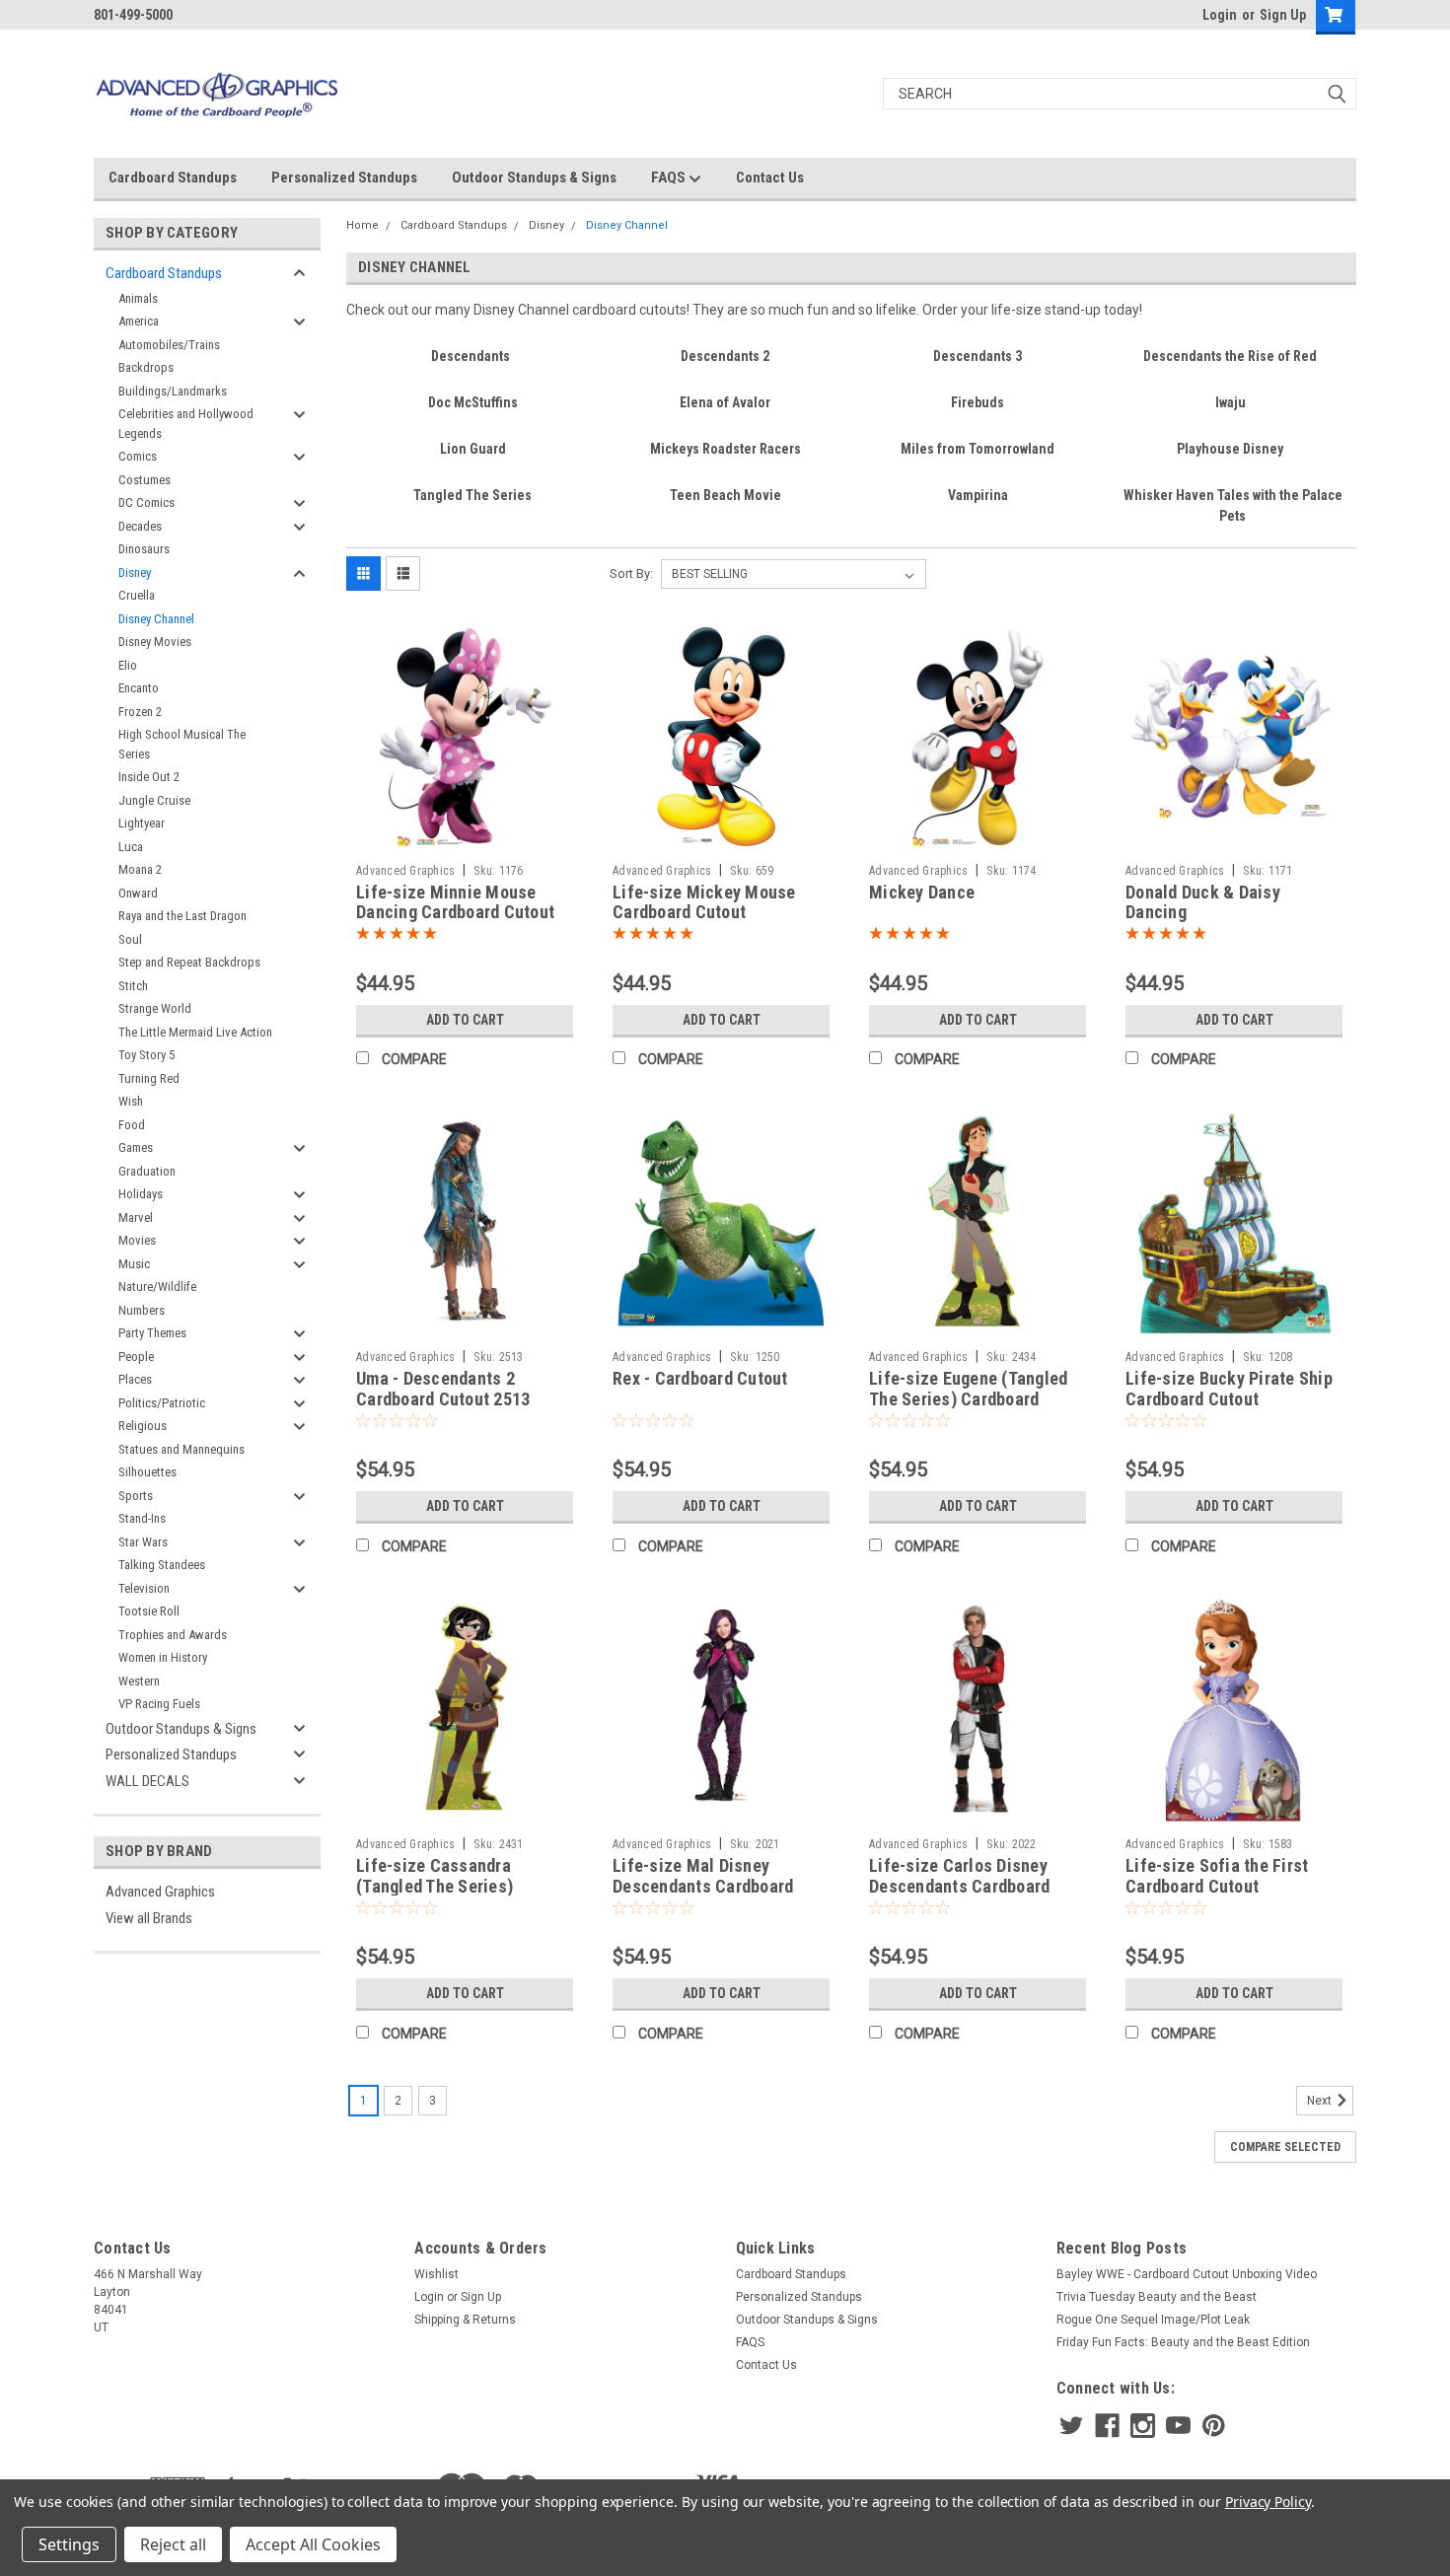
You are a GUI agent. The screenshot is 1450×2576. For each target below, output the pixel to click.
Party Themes (152, 1333)
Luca (131, 847)
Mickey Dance (922, 892)
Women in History (163, 1657)
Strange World (155, 1008)
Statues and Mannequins (181, 1449)
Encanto (139, 688)
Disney (135, 572)
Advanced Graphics (160, 1892)
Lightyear (142, 823)
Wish (131, 1101)
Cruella (137, 595)
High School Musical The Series (182, 744)
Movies (137, 1240)
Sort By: (631, 573)
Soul (130, 939)
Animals (138, 298)
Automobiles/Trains (169, 345)
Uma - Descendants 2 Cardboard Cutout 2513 (443, 1389)
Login (1220, 15)
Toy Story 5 (146, 1055)
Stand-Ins (142, 1518)
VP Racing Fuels (159, 1704)
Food (132, 1125)
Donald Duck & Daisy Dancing (1203, 902)
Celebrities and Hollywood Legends (186, 424)
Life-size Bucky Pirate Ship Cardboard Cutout (1229, 1389)
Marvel (136, 1217)
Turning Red (149, 1078)
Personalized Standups (344, 178)
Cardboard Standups (173, 178)
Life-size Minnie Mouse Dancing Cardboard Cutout (455, 902)
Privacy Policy (1268, 2502)
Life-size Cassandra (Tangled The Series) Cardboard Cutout (435, 1886)
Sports (136, 1496)
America (139, 321)
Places (135, 1379)
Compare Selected (1285, 2147)
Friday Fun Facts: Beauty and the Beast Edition (1183, 2342)
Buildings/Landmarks (173, 391)
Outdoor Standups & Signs (534, 178)
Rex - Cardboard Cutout (700, 1378)
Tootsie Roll (149, 1611)
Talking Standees (162, 1565)
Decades (140, 526)
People (136, 1357)
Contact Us (770, 178)
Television (144, 1588)
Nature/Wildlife (157, 1287)
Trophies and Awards (173, 1635)
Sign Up (1283, 15)
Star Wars (143, 1542)
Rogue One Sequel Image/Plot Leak (1153, 2320)
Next (1321, 2102)
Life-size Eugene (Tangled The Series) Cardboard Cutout (968, 1399)
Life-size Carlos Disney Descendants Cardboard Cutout (959, 1886)
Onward (138, 893)
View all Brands (149, 1918)
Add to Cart (465, 1020)
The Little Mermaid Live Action (195, 1032)
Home (362, 225)
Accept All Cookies (313, 2544)
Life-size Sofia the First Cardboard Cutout (1217, 1876)
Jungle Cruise (154, 800)
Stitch (133, 986)
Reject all (173, 2544)
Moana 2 (140, 869)
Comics (138, 456)
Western (139, 1681)
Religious (143, 1426)
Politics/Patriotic (162, 1403)
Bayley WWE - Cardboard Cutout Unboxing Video (1187, 2274)
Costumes (145, 480)
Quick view (465, 840)
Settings (69, 2544)
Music (134, 1264)
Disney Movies (155, 642)
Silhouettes (147, 1472)
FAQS (670, 178)
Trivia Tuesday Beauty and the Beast (1157, 2297)
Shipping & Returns (465, 2320)
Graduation (147, 1171)
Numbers (142, 1310)
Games (136, 1147)
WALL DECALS (147, 1781)
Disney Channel (156, 619)
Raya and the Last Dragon (182, 916)
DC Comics (146, 502)
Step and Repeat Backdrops (189, 962)
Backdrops (146, 367)
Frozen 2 (140, 712)
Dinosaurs (144, 549)
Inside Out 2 (149, 777)
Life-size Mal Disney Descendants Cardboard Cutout (703, 1886)
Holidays (141, 1194)
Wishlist (436, 2274)
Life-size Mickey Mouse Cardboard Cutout (704, 902)
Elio (128, 665)
